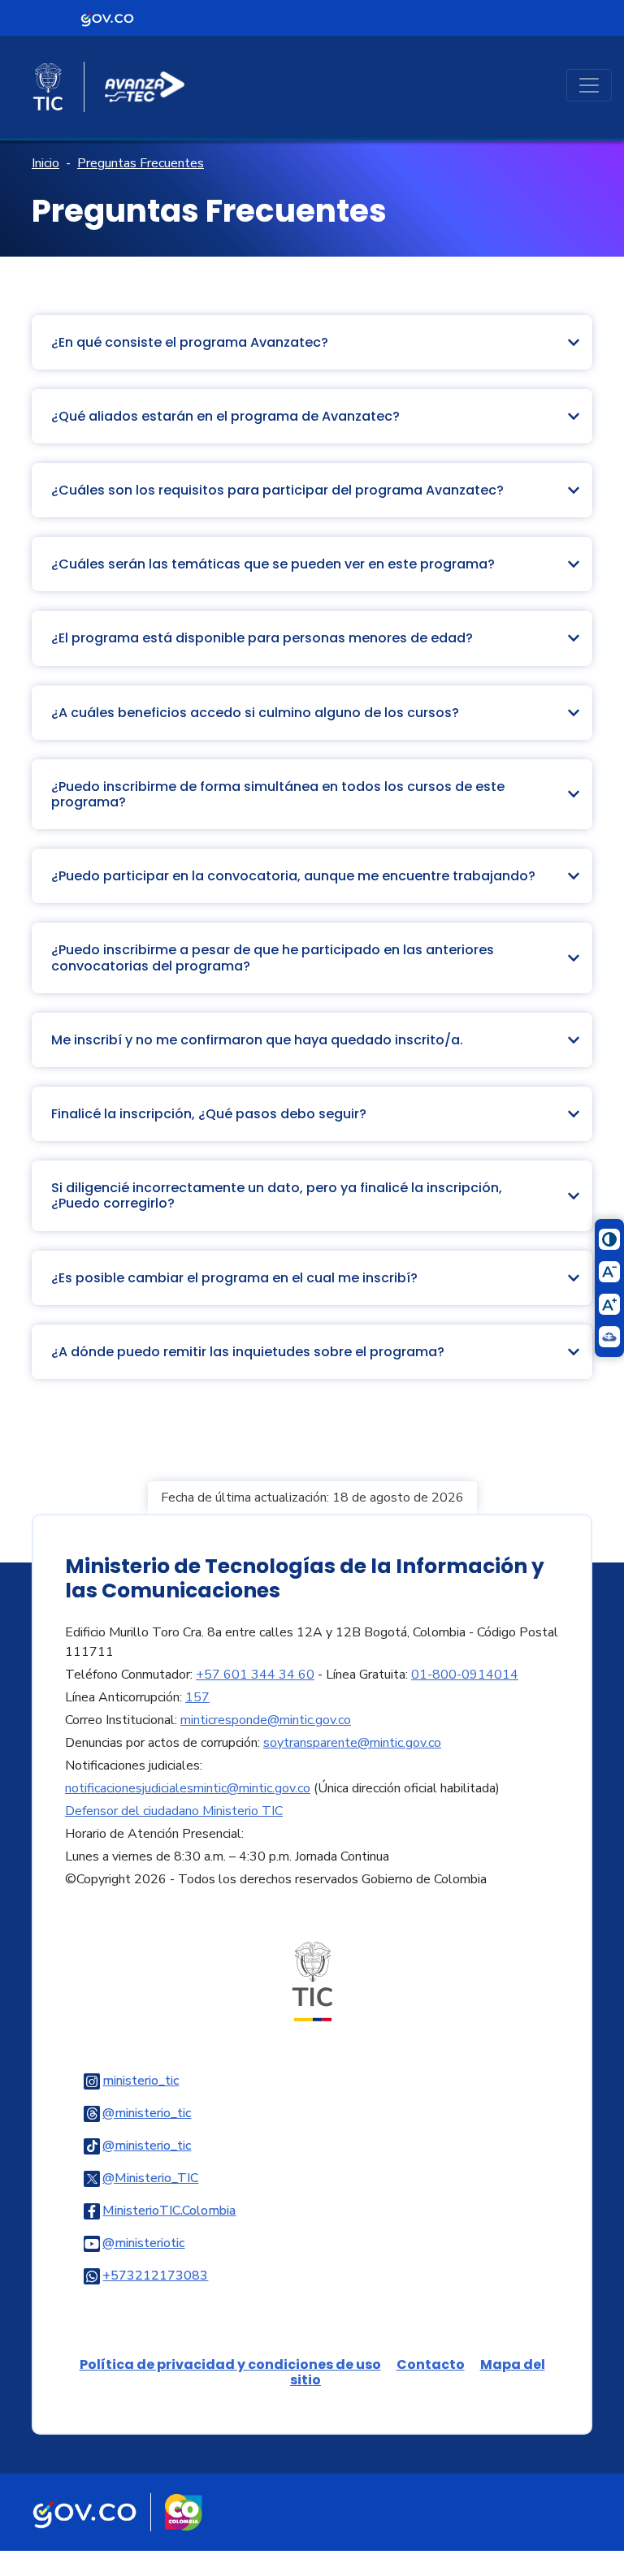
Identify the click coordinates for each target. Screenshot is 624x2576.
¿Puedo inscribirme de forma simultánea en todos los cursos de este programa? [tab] (278, 794)
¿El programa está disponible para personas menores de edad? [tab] (262, 638)
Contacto (431, 2364)
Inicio (45, 163)
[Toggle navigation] (589, 85)
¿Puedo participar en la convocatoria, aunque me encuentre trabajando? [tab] (293, 876)
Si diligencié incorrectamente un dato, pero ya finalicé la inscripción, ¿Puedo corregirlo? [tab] (277, 1195)
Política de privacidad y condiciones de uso (230, 2364)
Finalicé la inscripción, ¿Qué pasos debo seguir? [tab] (209, 1114)
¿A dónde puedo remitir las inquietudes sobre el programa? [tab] (248, 1352)
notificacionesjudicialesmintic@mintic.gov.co (188, 1788)
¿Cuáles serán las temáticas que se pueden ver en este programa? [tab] (273, 564)
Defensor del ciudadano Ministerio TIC (174, 1811)
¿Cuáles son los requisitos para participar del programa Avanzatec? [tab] (277, 490)
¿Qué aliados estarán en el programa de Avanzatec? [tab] (225, 416)
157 (197, 1697)
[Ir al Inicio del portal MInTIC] (312, 1981)
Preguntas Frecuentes (141, 163)
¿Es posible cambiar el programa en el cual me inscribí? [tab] (234, 1278)
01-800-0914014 (465, 1675)
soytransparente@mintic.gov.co (352, 1743)
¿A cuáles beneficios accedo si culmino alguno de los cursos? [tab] (255, 713)
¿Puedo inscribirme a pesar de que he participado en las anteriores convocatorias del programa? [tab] (273, 957)
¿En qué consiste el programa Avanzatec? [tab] (190, 342)
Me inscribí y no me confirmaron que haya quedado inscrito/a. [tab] (257, 1040)
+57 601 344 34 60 (255, 1675)
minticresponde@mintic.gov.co (266, 1720)
